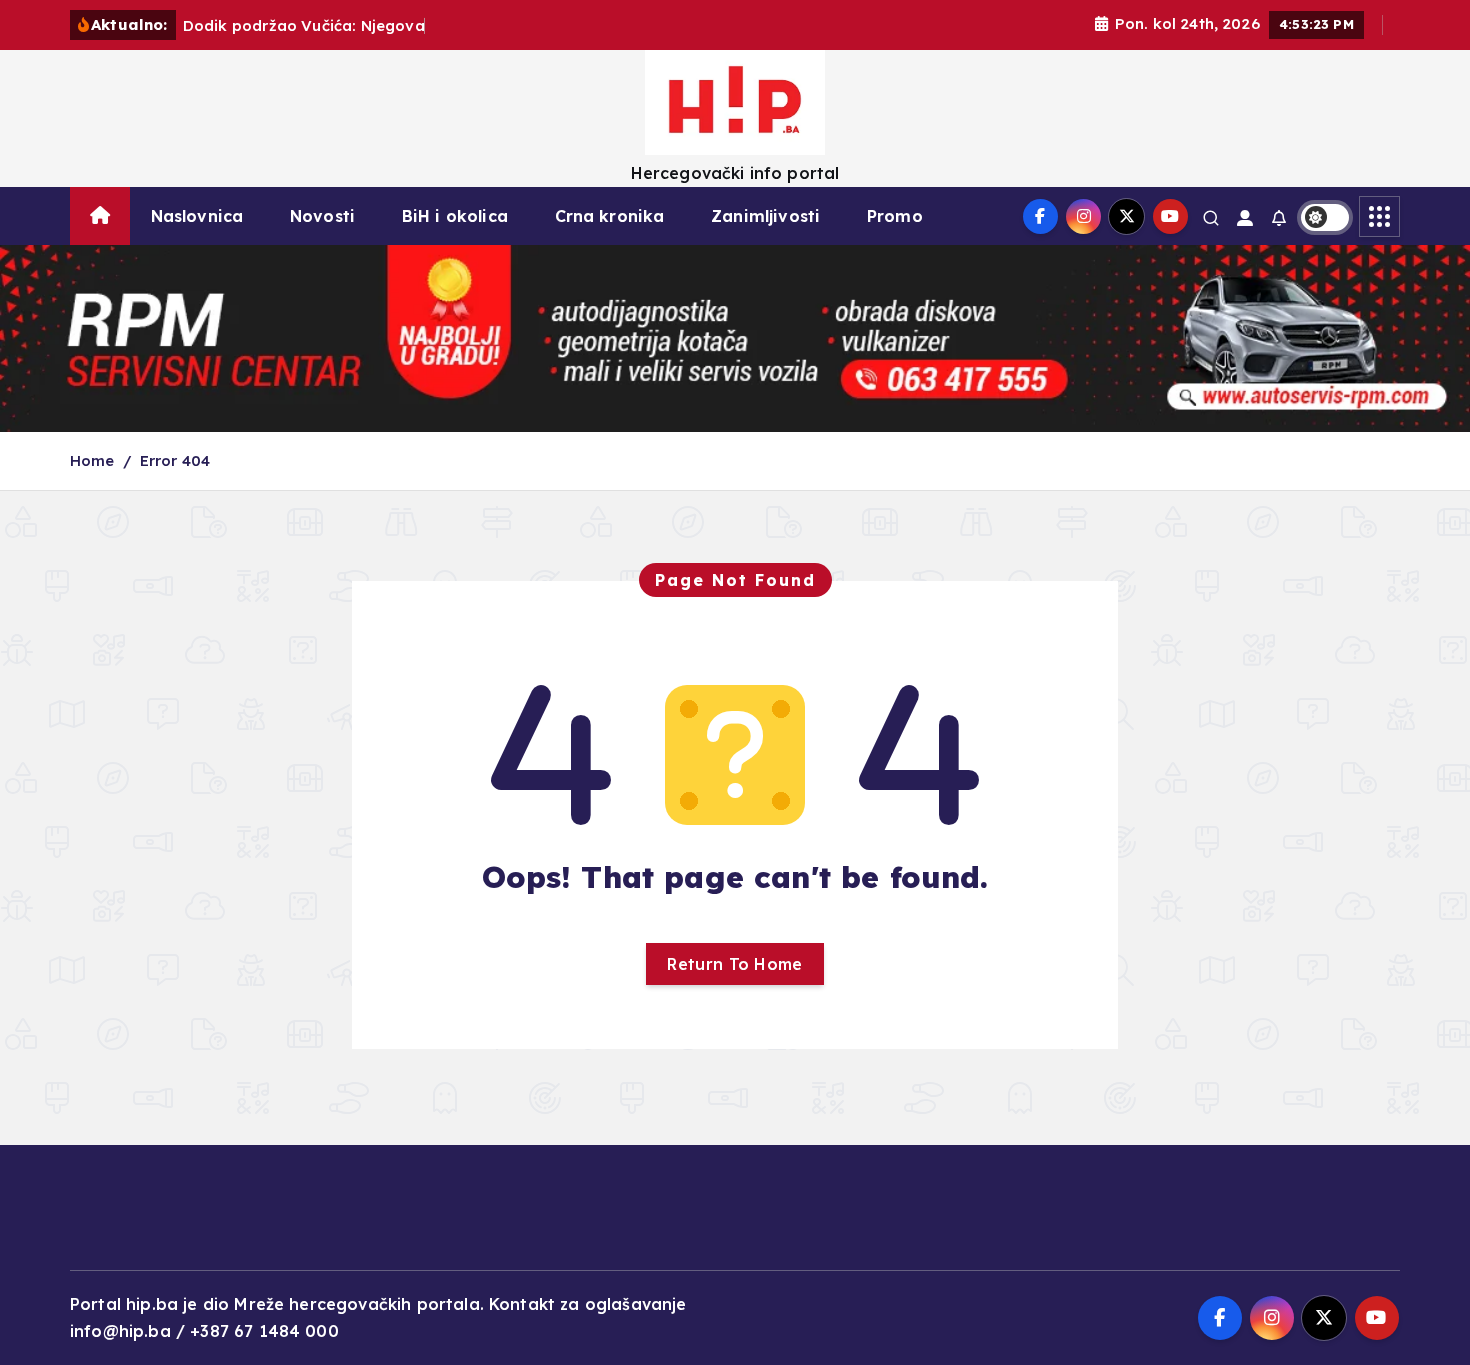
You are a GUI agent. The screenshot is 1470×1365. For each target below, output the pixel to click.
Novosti (322, 216)
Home (92, 460)
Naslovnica (197, 216)
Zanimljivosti (765, 216)
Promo (895, 216)
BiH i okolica (455, 216)
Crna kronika (610, 216)
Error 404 (175, 460)
